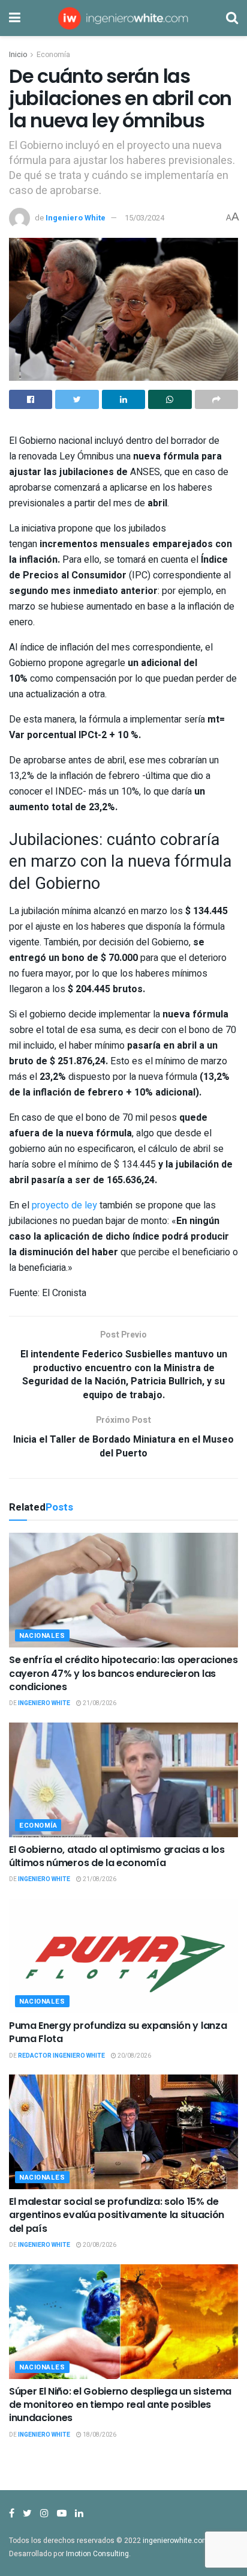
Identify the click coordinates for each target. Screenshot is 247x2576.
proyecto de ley (64, 1205)
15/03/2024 (144, 218)
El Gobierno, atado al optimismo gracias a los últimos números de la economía (117, 1856)
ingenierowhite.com (176, 2541)
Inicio (18, 55)
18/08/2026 (99, 2435)
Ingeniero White (76, 218)
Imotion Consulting (97, 2554)
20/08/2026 (134, 2056)
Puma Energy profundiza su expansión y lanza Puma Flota (118, 2032)
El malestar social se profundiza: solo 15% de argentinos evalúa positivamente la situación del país (117, 2215)
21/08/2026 (99, 1703)
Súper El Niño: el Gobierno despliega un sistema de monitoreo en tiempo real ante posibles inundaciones (120, 2405)
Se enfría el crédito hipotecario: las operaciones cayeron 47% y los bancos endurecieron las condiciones (123, 1673)
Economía (53, 55)
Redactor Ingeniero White (61, 2056)
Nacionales (42, 1636)
